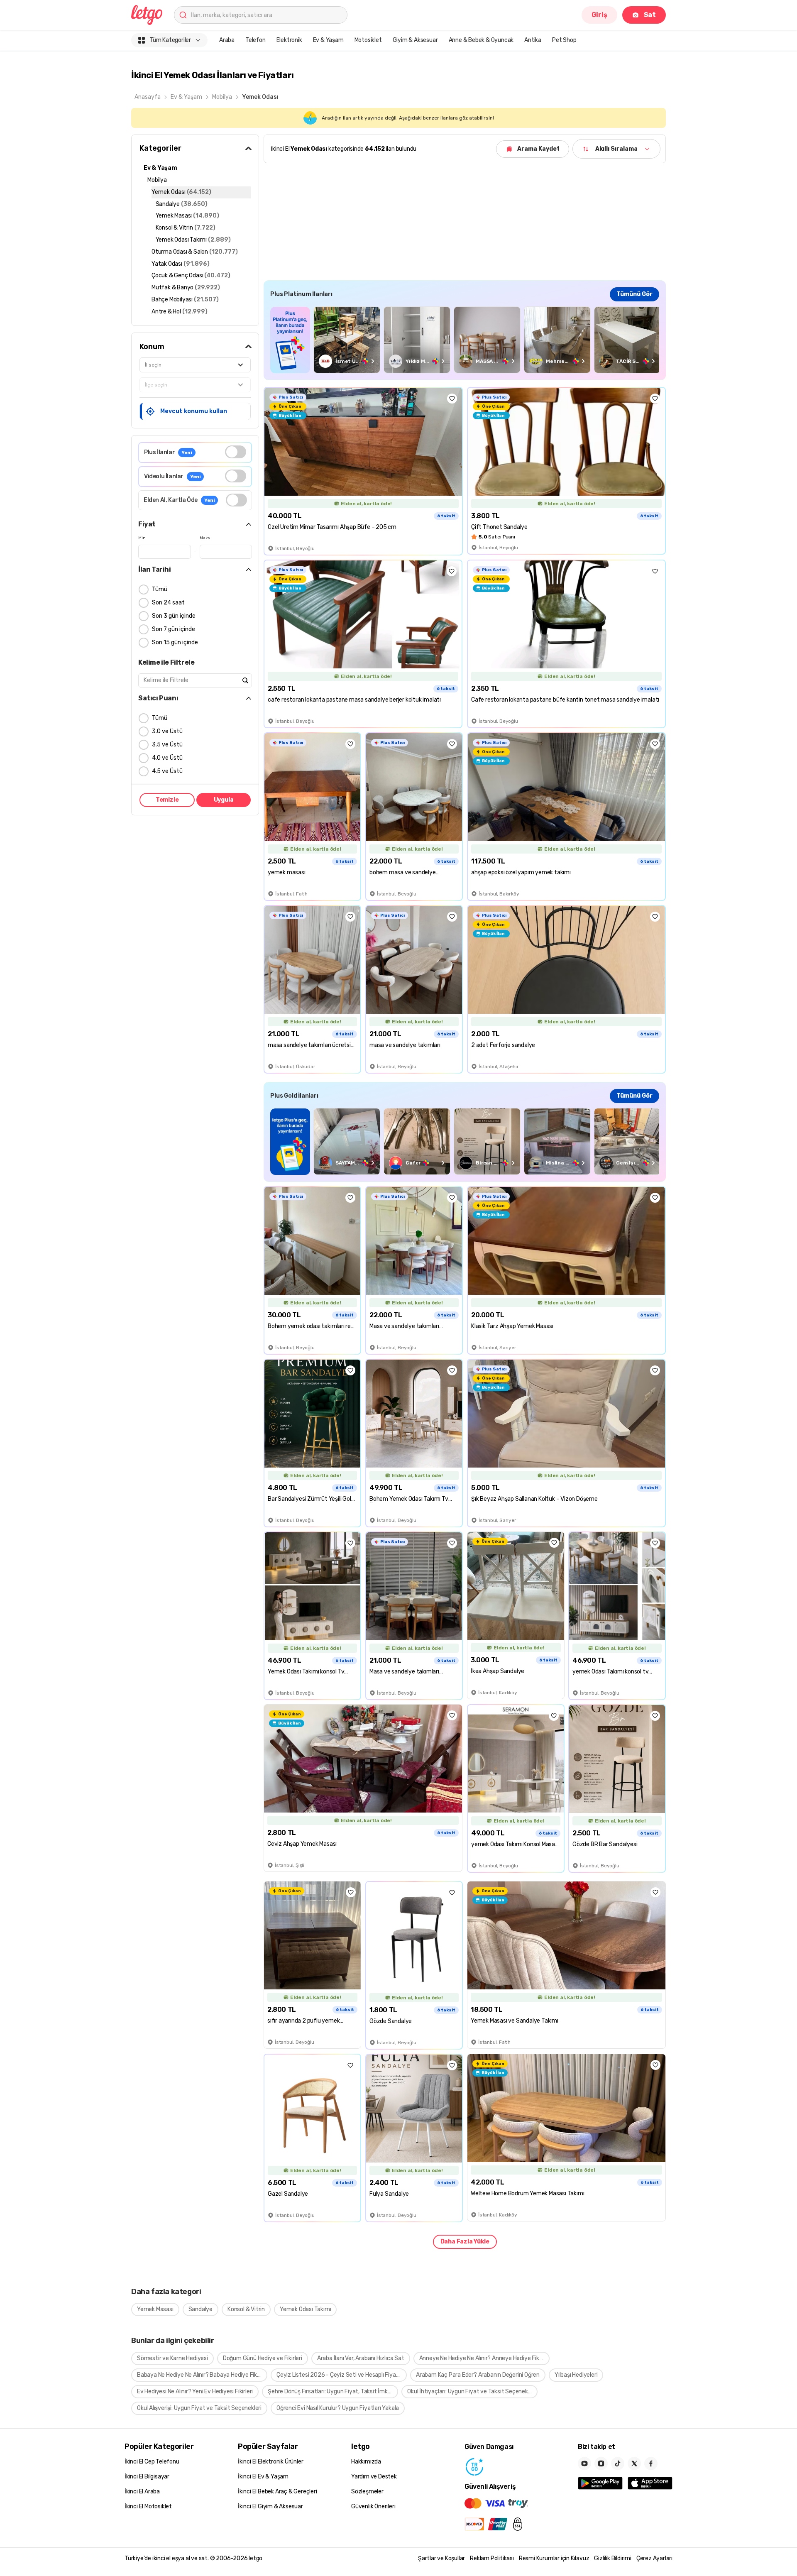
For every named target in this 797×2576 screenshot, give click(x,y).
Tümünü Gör (634, 294)
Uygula (224, 800)
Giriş (599, 15)
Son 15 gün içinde (175, 642)
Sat (650, 15)
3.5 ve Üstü (167, 745)
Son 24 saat (168, 603)
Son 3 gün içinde (174, 616)
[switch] (236, 452)
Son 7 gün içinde (174, 629)
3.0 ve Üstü (167, 731)
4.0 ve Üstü (167, 758)
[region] (465, 340)
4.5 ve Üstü (167, 771)
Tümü (160, 589)
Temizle (167, 800)
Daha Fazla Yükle (465, 2242)
